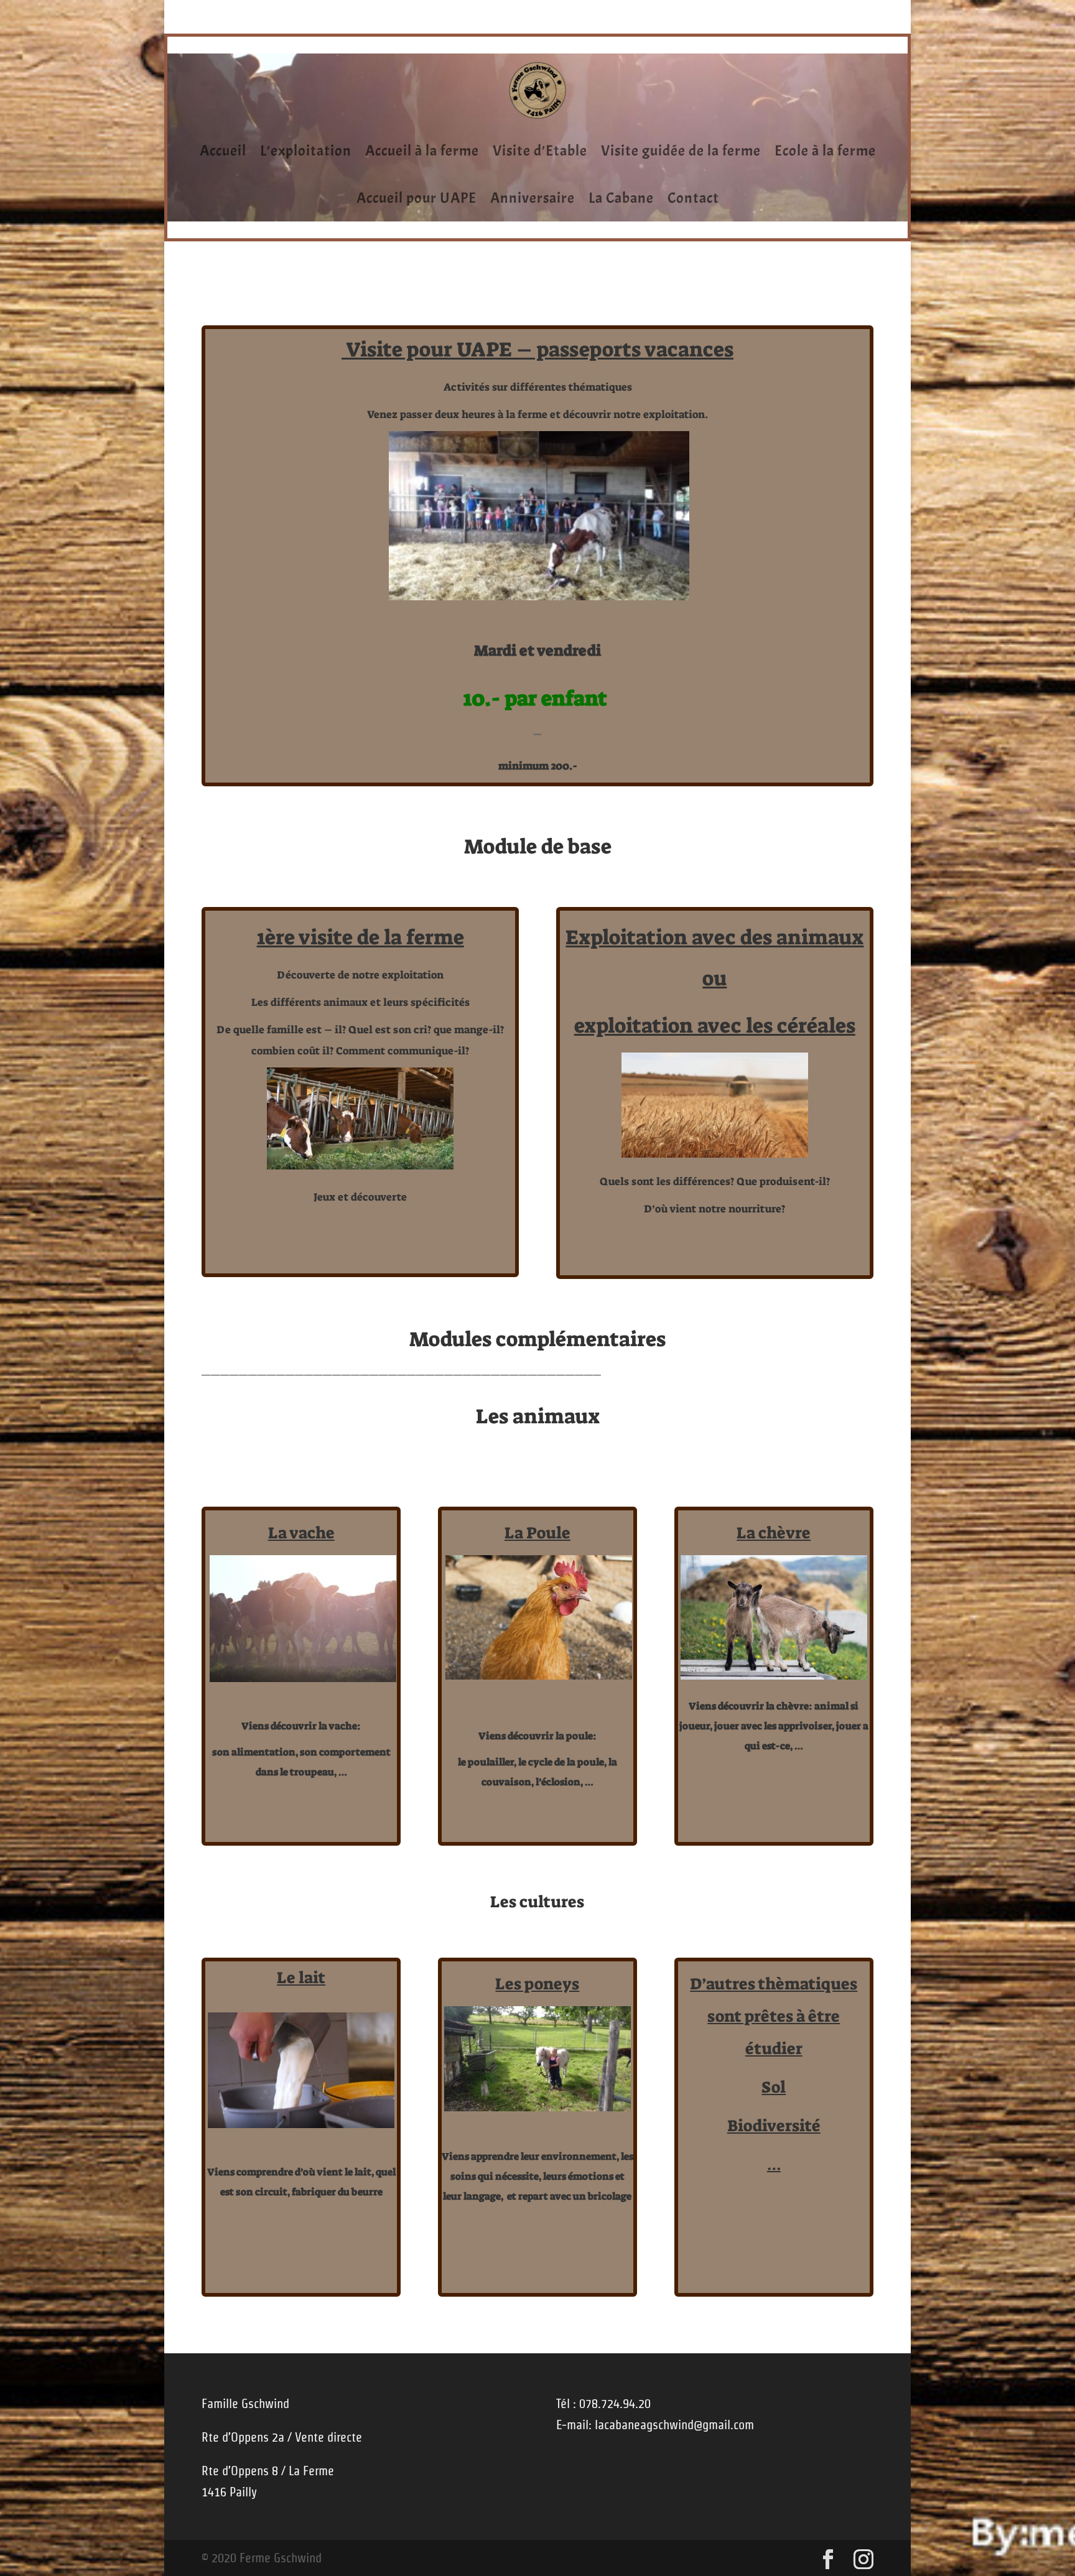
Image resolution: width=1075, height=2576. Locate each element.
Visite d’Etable (540, 151)
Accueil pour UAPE (417, 198)
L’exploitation (306, 151)
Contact (693, 198)
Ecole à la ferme (825, 151)
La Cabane (621, 198)
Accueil (223, 151)
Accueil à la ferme (422, 151)
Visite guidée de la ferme (681, 151)
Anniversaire (533, 198)
